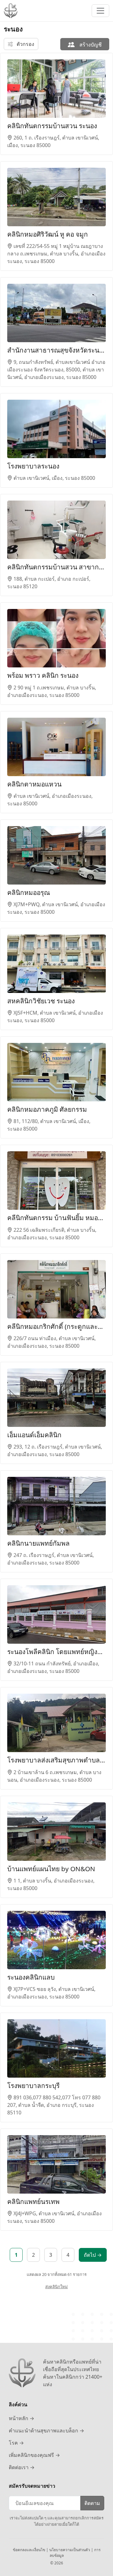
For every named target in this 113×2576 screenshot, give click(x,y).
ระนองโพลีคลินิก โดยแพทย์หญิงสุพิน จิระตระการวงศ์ (56, 1652)
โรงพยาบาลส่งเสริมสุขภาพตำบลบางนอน (56, 1760)
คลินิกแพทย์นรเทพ (33, 2201)
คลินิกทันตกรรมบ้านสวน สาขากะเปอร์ (56, 567)
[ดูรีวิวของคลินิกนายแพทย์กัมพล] (56, 1506)
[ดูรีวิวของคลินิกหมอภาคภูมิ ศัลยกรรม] (56, 1072)
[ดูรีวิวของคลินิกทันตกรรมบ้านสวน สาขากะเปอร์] (56, 530)
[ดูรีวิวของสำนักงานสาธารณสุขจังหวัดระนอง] (56, 313)
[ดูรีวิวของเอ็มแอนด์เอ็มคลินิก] (56, 1398)
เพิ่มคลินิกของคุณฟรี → (34, 2455)
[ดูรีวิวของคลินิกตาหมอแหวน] (56, 747)
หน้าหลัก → (22, 2418)
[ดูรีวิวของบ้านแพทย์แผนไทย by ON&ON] (56, 1832)
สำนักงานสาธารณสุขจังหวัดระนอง (56, 350)
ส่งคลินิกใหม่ (56, 2287)
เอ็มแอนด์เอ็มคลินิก (34, 1435)
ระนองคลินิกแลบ (31, 1977)
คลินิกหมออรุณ (29, 892)
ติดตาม (92, 2503)
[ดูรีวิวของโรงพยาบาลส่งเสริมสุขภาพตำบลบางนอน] (56, 1723)
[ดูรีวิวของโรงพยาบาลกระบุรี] (56, 2048)
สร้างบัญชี (90, 45)
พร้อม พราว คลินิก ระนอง (43, 675)
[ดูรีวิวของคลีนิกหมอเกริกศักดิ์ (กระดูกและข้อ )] (56, 1289)
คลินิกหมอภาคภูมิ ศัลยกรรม (47, 1109)
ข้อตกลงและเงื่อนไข (30, 2550)
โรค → (16, 2443)
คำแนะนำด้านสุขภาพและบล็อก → (46, 2431)
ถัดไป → (93, 2255)
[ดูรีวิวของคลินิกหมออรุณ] (56, 855)
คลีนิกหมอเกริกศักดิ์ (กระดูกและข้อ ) (56, 1326)
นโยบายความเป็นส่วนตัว (70, 2550)
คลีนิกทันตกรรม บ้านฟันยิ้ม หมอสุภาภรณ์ (56, 1218)
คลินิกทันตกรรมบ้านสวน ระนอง (52, 126)
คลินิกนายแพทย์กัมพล (38, 1543)
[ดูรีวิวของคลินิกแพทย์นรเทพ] (56, 2164)
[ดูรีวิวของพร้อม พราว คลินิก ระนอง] (56, 638)
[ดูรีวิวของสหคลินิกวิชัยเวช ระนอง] (56, 964)
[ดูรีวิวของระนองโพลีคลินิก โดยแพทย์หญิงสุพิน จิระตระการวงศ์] (56, 1614)
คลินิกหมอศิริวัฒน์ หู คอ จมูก (48, 234)
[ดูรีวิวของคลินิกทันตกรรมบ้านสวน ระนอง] (56, 89)
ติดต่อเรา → (22, 2467)
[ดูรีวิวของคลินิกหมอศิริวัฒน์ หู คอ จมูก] (56, 197)
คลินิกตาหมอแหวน (34, 784)
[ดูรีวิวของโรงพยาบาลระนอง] (56, 429)
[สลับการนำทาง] (100, 11)
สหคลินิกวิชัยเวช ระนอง (41, 1001)
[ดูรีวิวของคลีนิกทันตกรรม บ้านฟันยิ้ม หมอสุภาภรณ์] (56, 1181)
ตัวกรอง (25, 44)
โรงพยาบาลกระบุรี (33, 2085)
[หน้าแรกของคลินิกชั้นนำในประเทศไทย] (11, 11)
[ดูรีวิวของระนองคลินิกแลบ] (56, 1940)
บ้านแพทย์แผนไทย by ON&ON (51, 1869)
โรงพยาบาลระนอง (33, 466)
